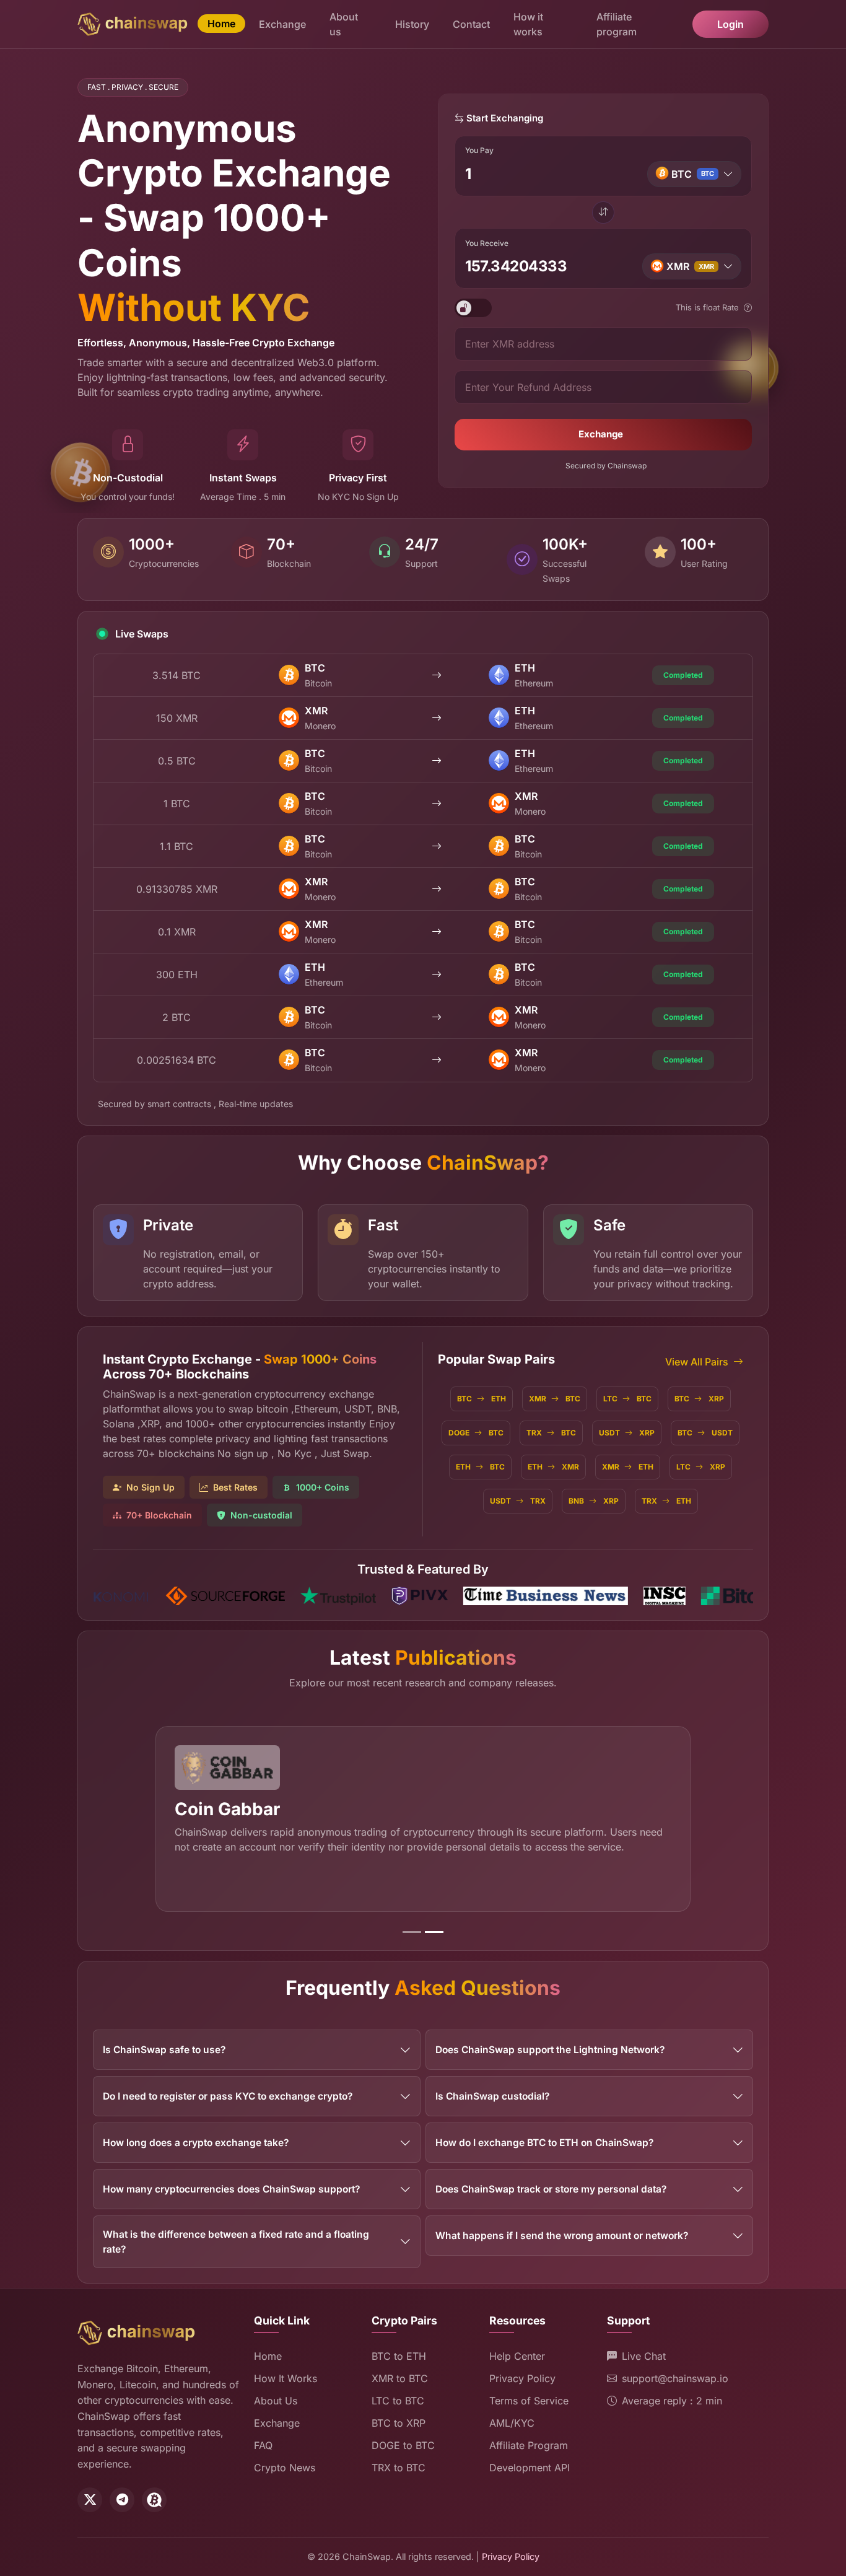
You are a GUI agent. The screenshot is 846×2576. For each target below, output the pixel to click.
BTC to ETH (399, 2356)
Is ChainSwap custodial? (492, 2096)
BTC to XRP (399, 2423)
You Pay (479, 150)
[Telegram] (122, 2500)
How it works (528, 24)
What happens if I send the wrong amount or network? (562, 2236)
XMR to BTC (400, 2378)
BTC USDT (705, 1433)
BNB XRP (594, 1501)
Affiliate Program (529, 2445)
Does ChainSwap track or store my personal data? (551, 2189)
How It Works (286, 2378)
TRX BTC (551, 1433)
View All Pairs (697, 1362)
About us (344, 24)
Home (221, 24)
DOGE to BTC (403, 2445)
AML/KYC (512, 2423)
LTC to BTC (398, 2401)
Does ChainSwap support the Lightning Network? (550, 2050)
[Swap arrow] (603, 212)
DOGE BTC (476, 1433)
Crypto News (285, 2468)
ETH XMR (553, 1467)
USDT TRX (518, 1501)
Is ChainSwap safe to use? (164, 2050)
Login (730, 24)
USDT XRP (627, 1433)
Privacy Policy (522, 2378)
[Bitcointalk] (154, 2500)
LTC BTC (627, 1399)
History (412, 24)
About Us (276, 2401)
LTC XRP (701, 1467)
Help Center (517, 2356)
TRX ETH (666, 1501)
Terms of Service (529, 2401)
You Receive (487, 243)
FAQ (263, 2445)
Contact (471, 24)
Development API (530, 2468)
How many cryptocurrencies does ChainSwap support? (231, 2189)
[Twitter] (90, 2500)
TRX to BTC (399, 2468)
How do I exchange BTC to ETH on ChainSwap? (544, 2143)
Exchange (282, 24)
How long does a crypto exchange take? (196, 2143)
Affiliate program (617, 24)
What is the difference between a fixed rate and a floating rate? (236, 2241)
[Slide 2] (434, 1932)
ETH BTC (480, 1467)
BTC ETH (482, 1399)
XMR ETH (628, 1467)
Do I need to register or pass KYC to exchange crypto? (228, 2096)
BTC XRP (699, 1399)
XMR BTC (555, 1399)
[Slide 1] (412, 1932)
